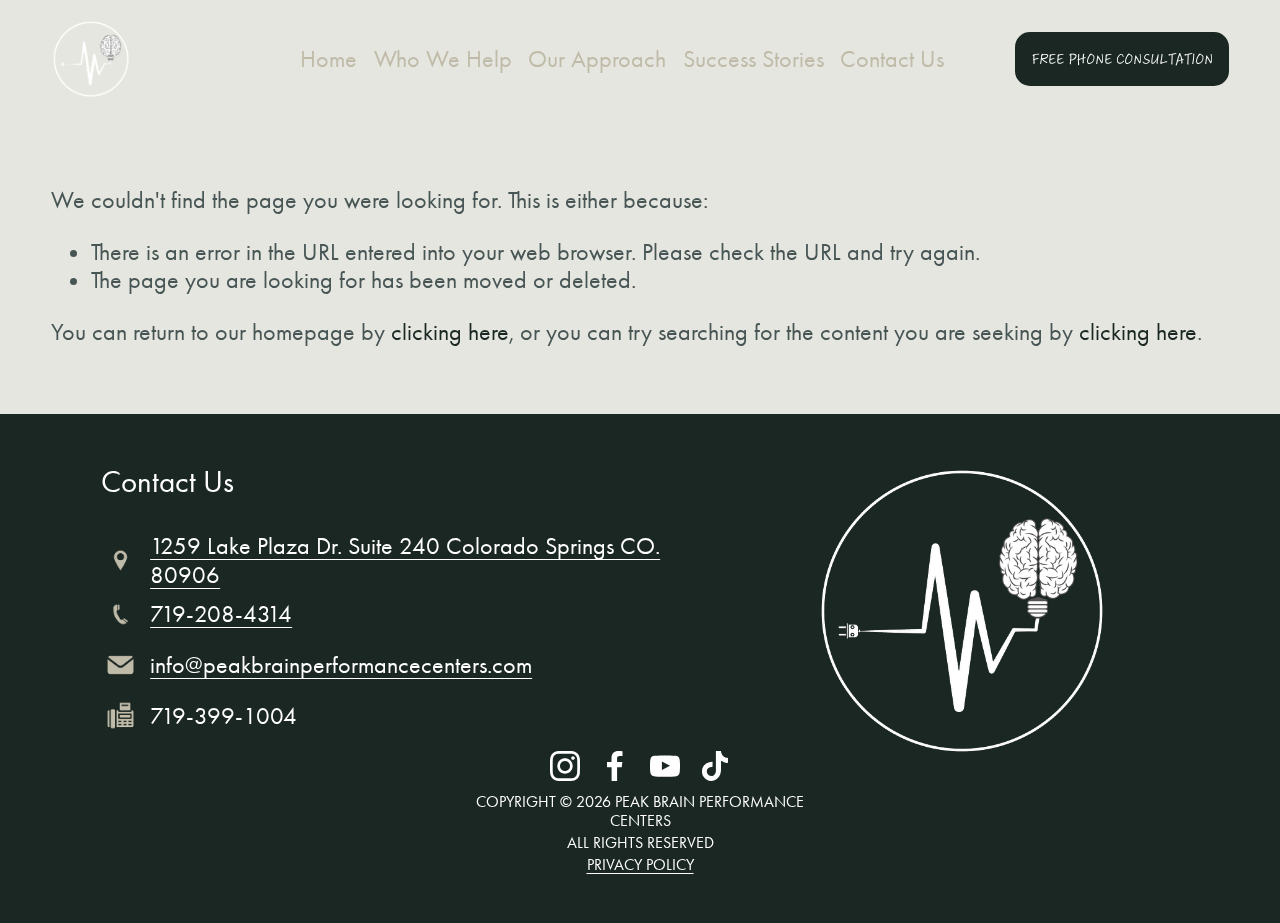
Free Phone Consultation (1122, 59)
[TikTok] (715, 766)
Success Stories (753, 59)
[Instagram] (565, 766)
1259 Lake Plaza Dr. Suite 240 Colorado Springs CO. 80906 (405, 560)
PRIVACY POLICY (640, 864)
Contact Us (892, 59)
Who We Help (443, 59)
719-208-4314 (221, 614)
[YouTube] (665, 766)
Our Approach (597, 59)
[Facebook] (615, 766)
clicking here (450, 332)
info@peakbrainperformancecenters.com (341, 665)
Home (328, 59)
